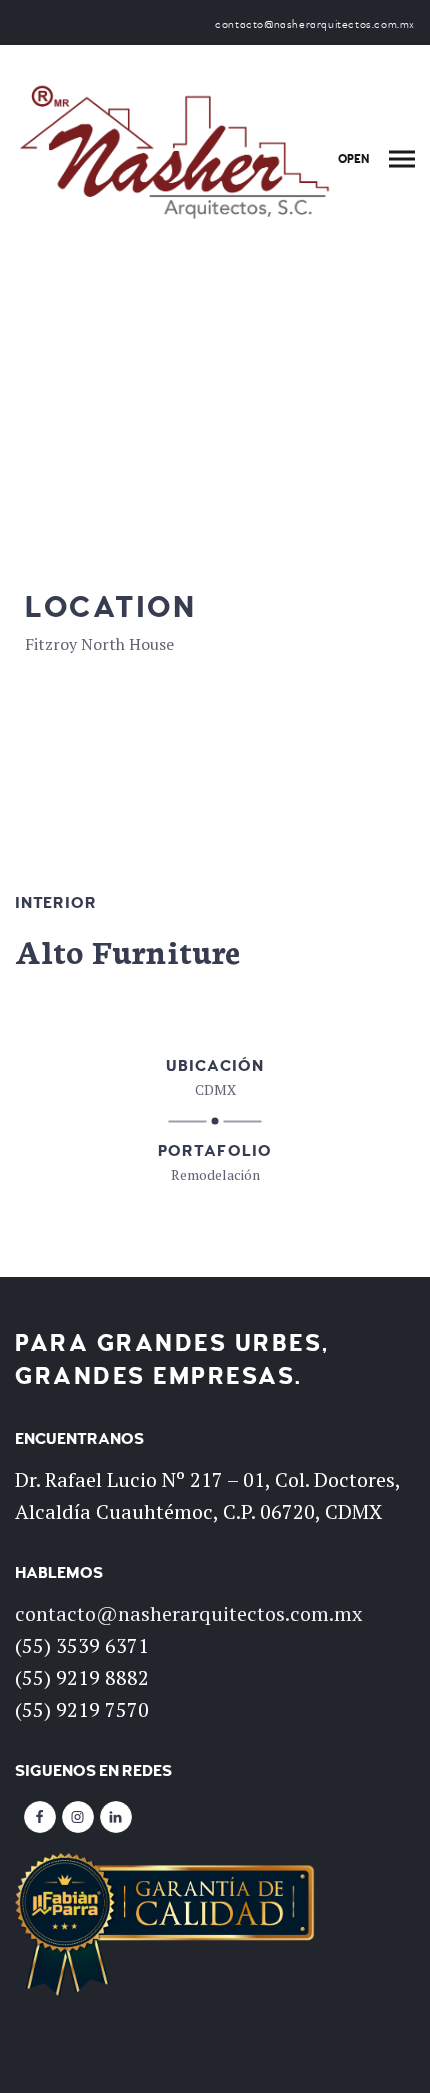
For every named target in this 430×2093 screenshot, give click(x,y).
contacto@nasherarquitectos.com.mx (188, 1613)
